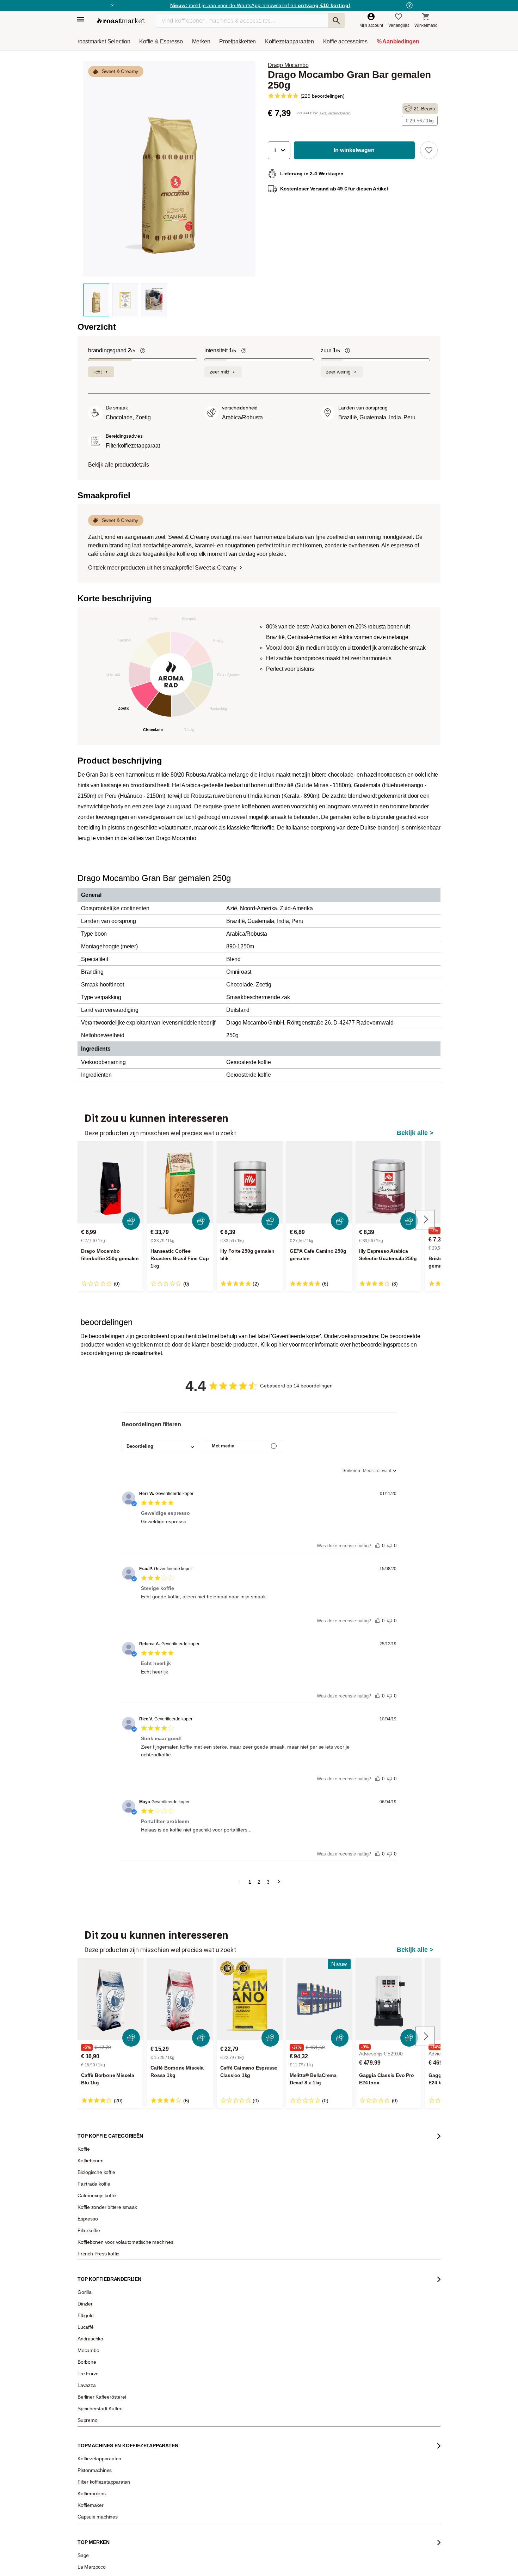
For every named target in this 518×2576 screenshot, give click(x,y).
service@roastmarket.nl (245, 2310)
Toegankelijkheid (99, 2314)
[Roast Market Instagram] (250, 2531)
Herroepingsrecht (409, 2559)
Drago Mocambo (288, 65)
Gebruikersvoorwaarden (117, 2559)
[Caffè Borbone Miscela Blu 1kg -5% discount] (110, 1999)
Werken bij (93, 2282)
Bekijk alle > (415, 1133)
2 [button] (259, 1882)
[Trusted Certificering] (349, 2345)
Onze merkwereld (99, 2324)
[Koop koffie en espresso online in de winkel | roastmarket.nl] (121, 21)
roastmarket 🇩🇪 (97, 2345)
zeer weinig (338, 372)
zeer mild (220, 372)
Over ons (91, 2292)
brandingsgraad (112, 350)
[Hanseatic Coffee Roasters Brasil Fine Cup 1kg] (180, 1182)
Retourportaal (162, 2292)
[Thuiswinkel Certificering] (348, 2472)
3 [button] (268, 1882)
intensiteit (220, 350)
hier (283, 1345)
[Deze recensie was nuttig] (378, 1544)
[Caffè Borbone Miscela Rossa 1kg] (180, 1999)
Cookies (295, 2559)
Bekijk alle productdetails (119, 465)
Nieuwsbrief (94, 2271)
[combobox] (160, 1446)
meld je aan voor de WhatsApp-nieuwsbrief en (260, 5)
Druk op (90, 2303)
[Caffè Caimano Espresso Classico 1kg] (250, 1999)
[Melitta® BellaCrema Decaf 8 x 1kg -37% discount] (319, 1999)
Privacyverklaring (251, 2559)
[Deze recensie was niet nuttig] (390, 1544)
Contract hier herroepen (236, 2389)
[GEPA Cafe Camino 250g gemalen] (319, 1182)
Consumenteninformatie (346, 2559)
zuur (330, 350)
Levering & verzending (171, 2282)
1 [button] (250, 1882)
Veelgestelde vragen (169, 2271)
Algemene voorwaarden (188, 2559)
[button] (279, 150)
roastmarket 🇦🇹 (97, 2335)
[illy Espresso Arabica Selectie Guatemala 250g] (388, 1182)
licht (98, 372)
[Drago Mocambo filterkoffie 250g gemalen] (110, 1182)
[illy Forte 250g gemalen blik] (250, 1182)
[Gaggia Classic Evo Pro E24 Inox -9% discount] (388, 1999)
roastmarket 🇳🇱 (97, 2356)
